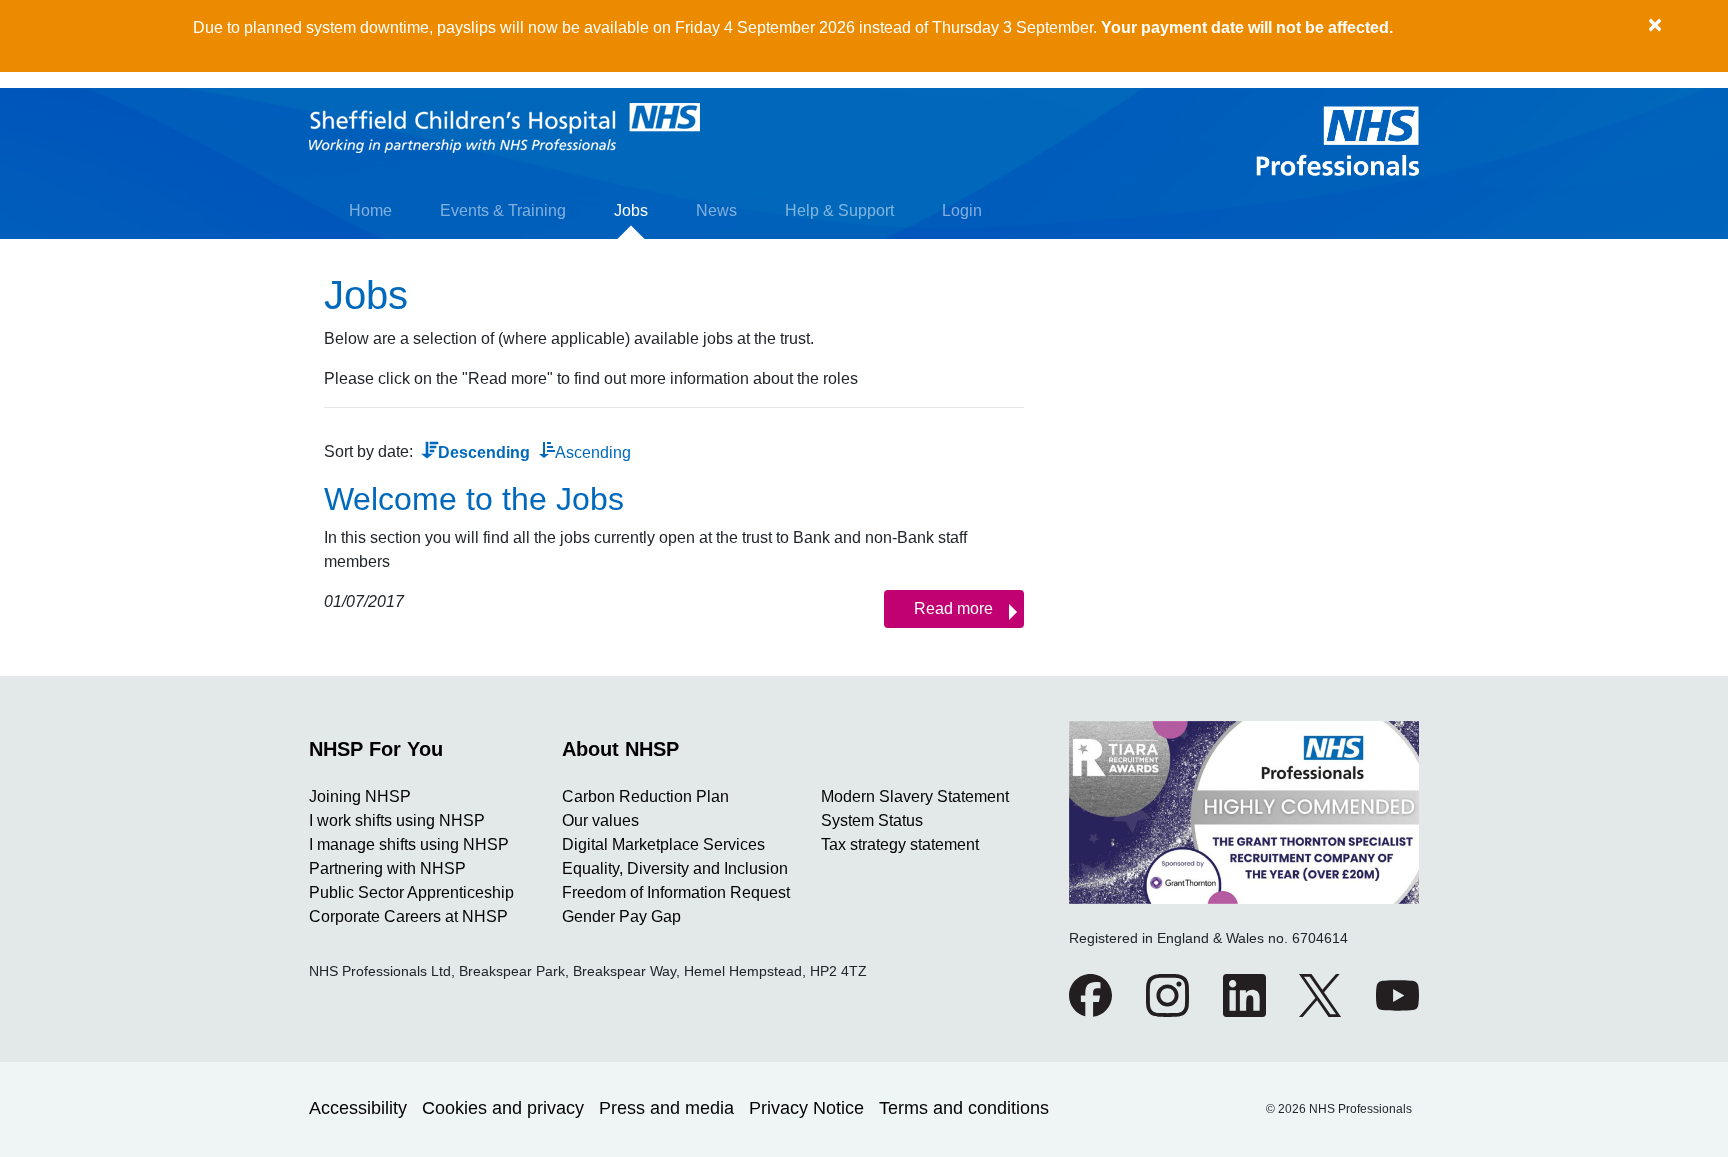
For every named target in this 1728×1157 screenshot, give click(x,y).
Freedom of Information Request (676, 892)
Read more (953, 608)
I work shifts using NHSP (397, 820)
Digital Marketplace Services (663, 844)
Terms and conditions (964, 1108)
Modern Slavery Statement (915, 796)
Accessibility (358, 1108)
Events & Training (503, 210)
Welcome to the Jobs (474, 499)
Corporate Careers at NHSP (408, 916)
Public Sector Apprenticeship (411, 892)
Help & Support (839, 210)
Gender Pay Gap (621, 916)
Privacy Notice (806, 1108)
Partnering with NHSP (387, 868)
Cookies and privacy (503, 1108)
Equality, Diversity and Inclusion (675, 868)
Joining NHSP (360, 796)
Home (370, 210)
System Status (872, 820)
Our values (600, 820)
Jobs (631, 210)
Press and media (666, 1108)
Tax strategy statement (900, 844)
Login (962, 210)
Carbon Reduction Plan (645, 796)
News (716, 210)
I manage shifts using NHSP (409, 844)
